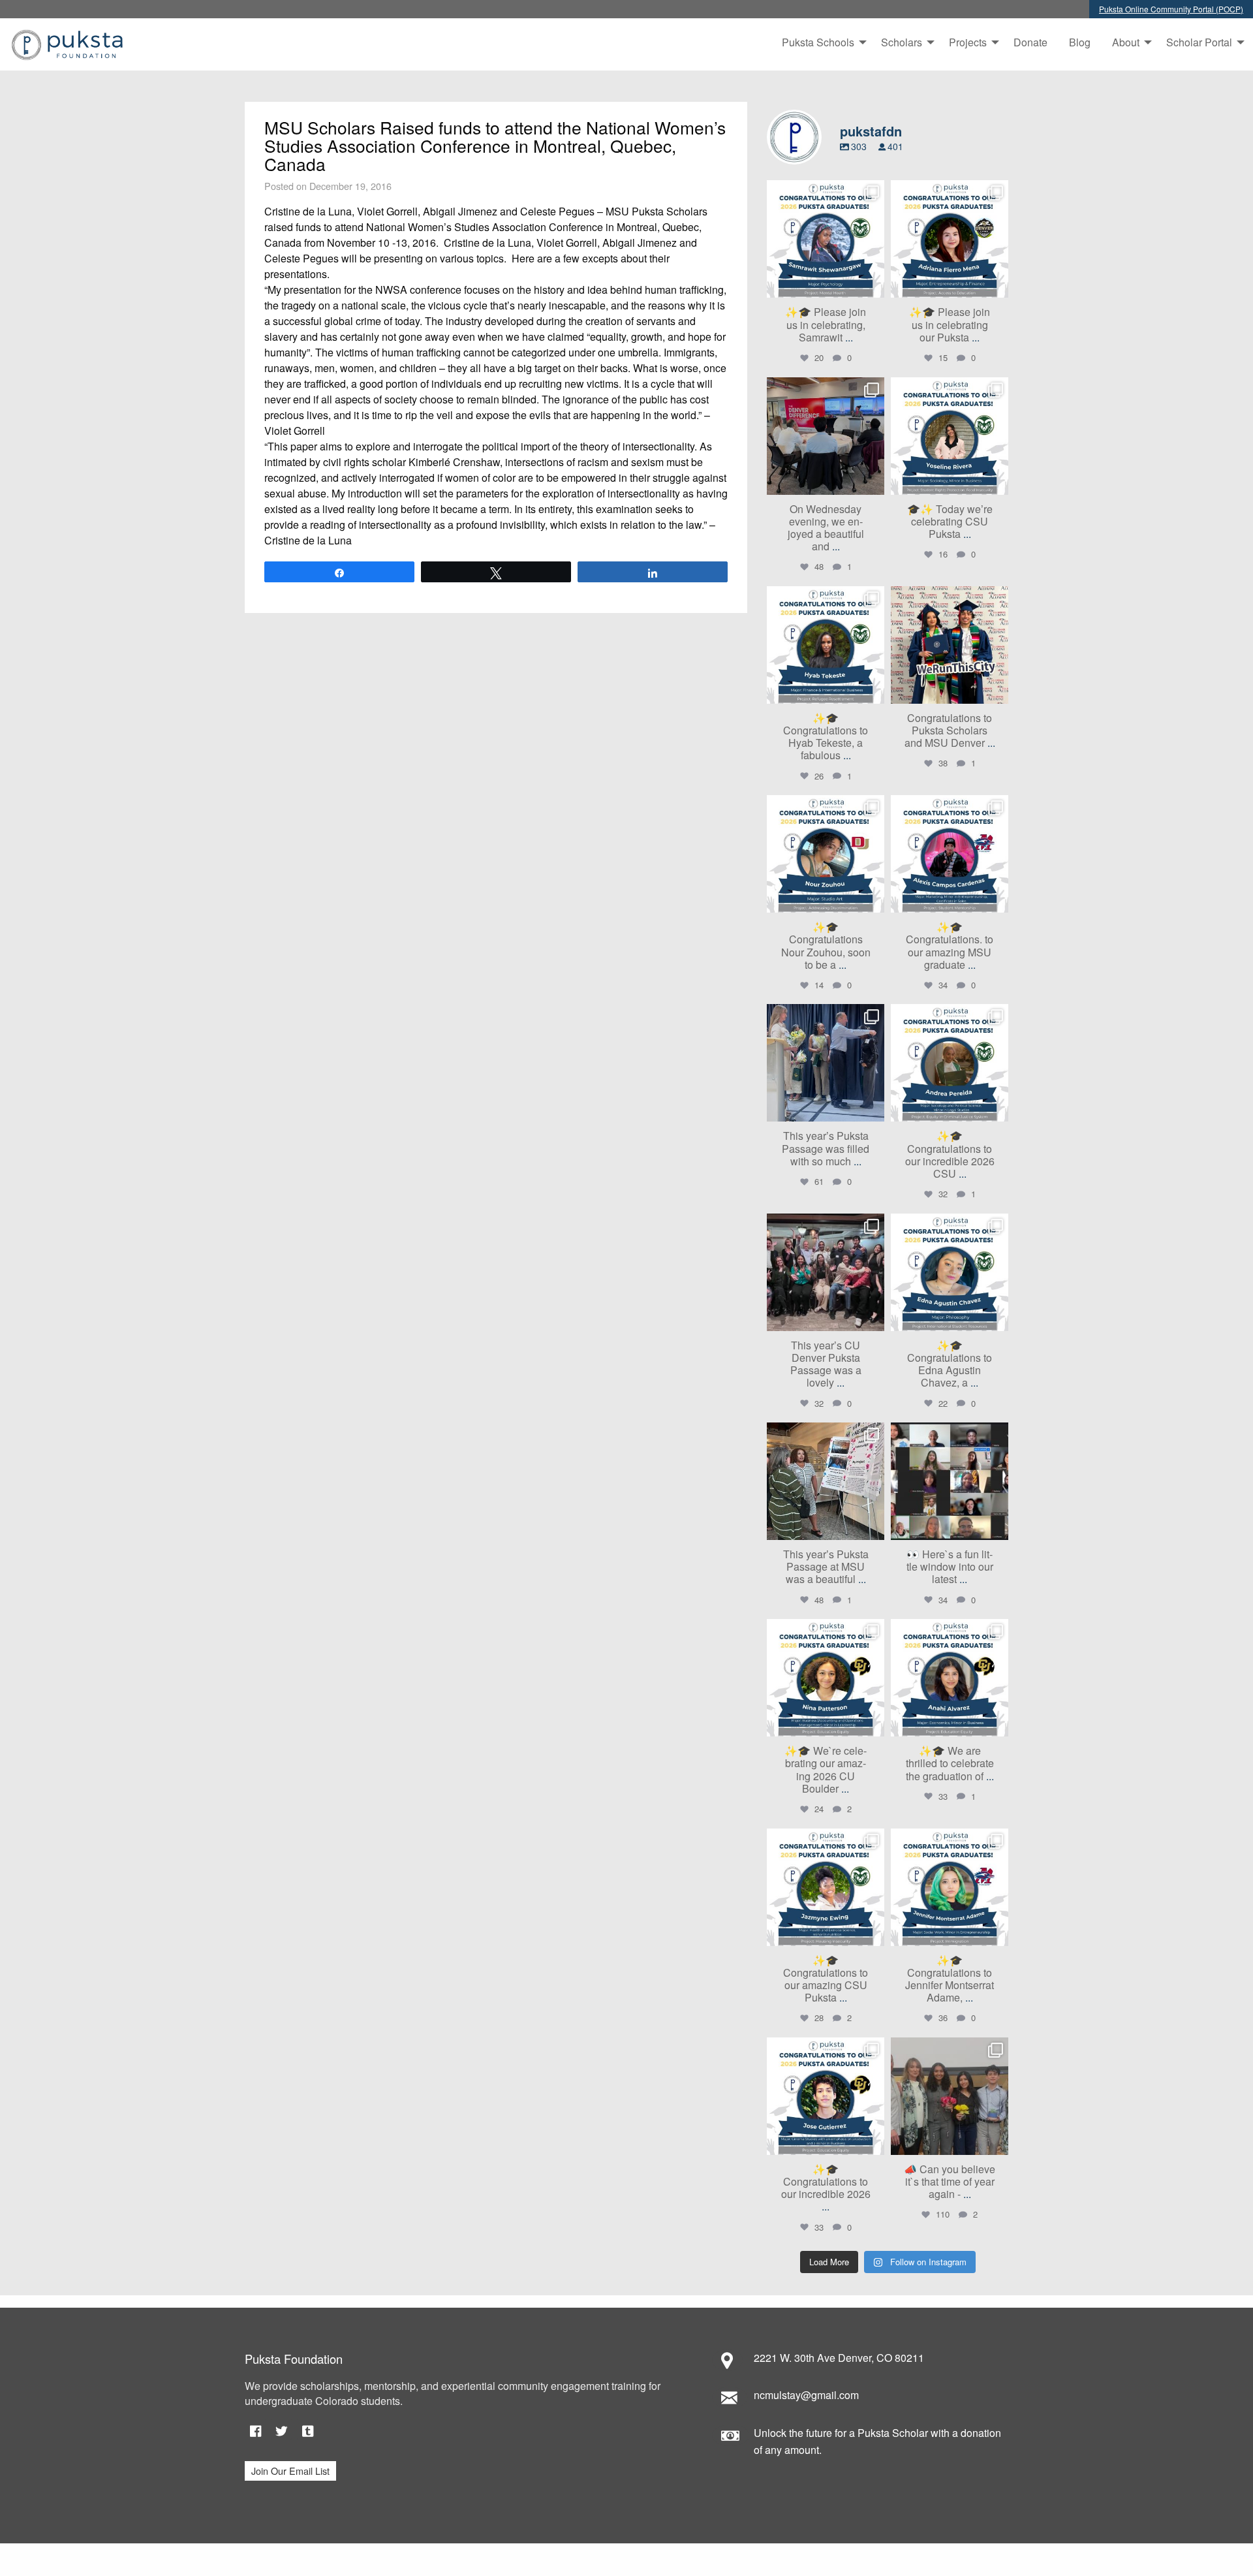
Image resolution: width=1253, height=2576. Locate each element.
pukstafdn (824, 192)
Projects (968, 42)
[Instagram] (873, 286)
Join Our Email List (290, 2471)
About (1126, 42)
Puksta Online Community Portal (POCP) (1171, 9)
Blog (1080, 42)
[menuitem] (821, 42)
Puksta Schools (818, 42)
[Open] (826, 239)
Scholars (902, 42)
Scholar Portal (1199, 42)
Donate (1030, 42)
